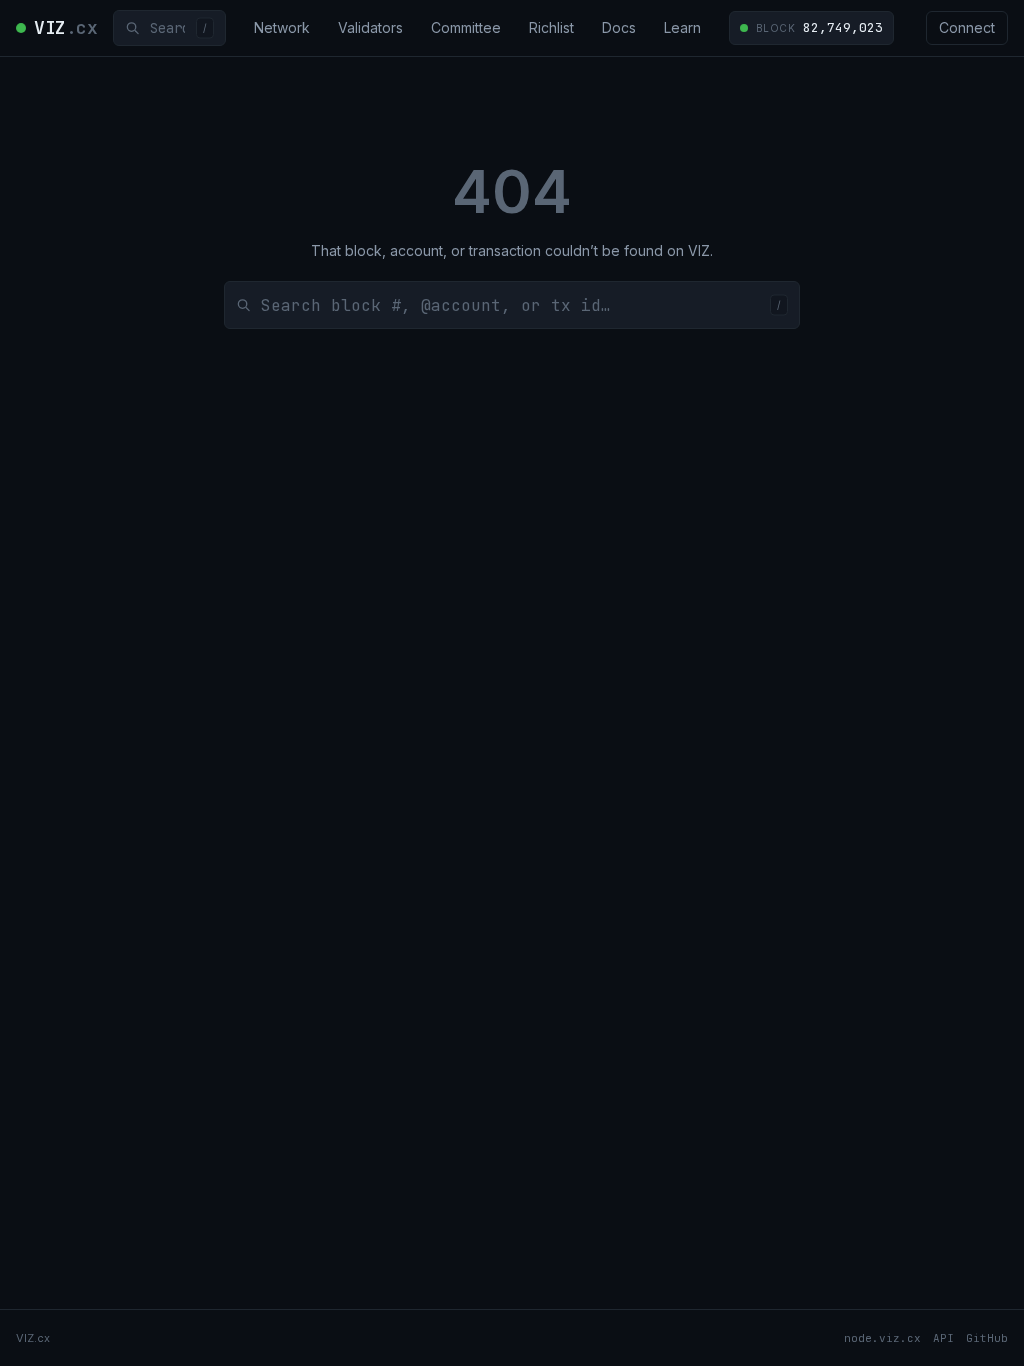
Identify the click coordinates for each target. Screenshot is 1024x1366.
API (943, 1338)
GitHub (987, 1338)
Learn (682, 27)
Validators (370, 27)
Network (282, 27)
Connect (967, 27)
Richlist (551, 27)
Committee (466, 27)
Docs (619, 27)
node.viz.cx (882, 1338)
